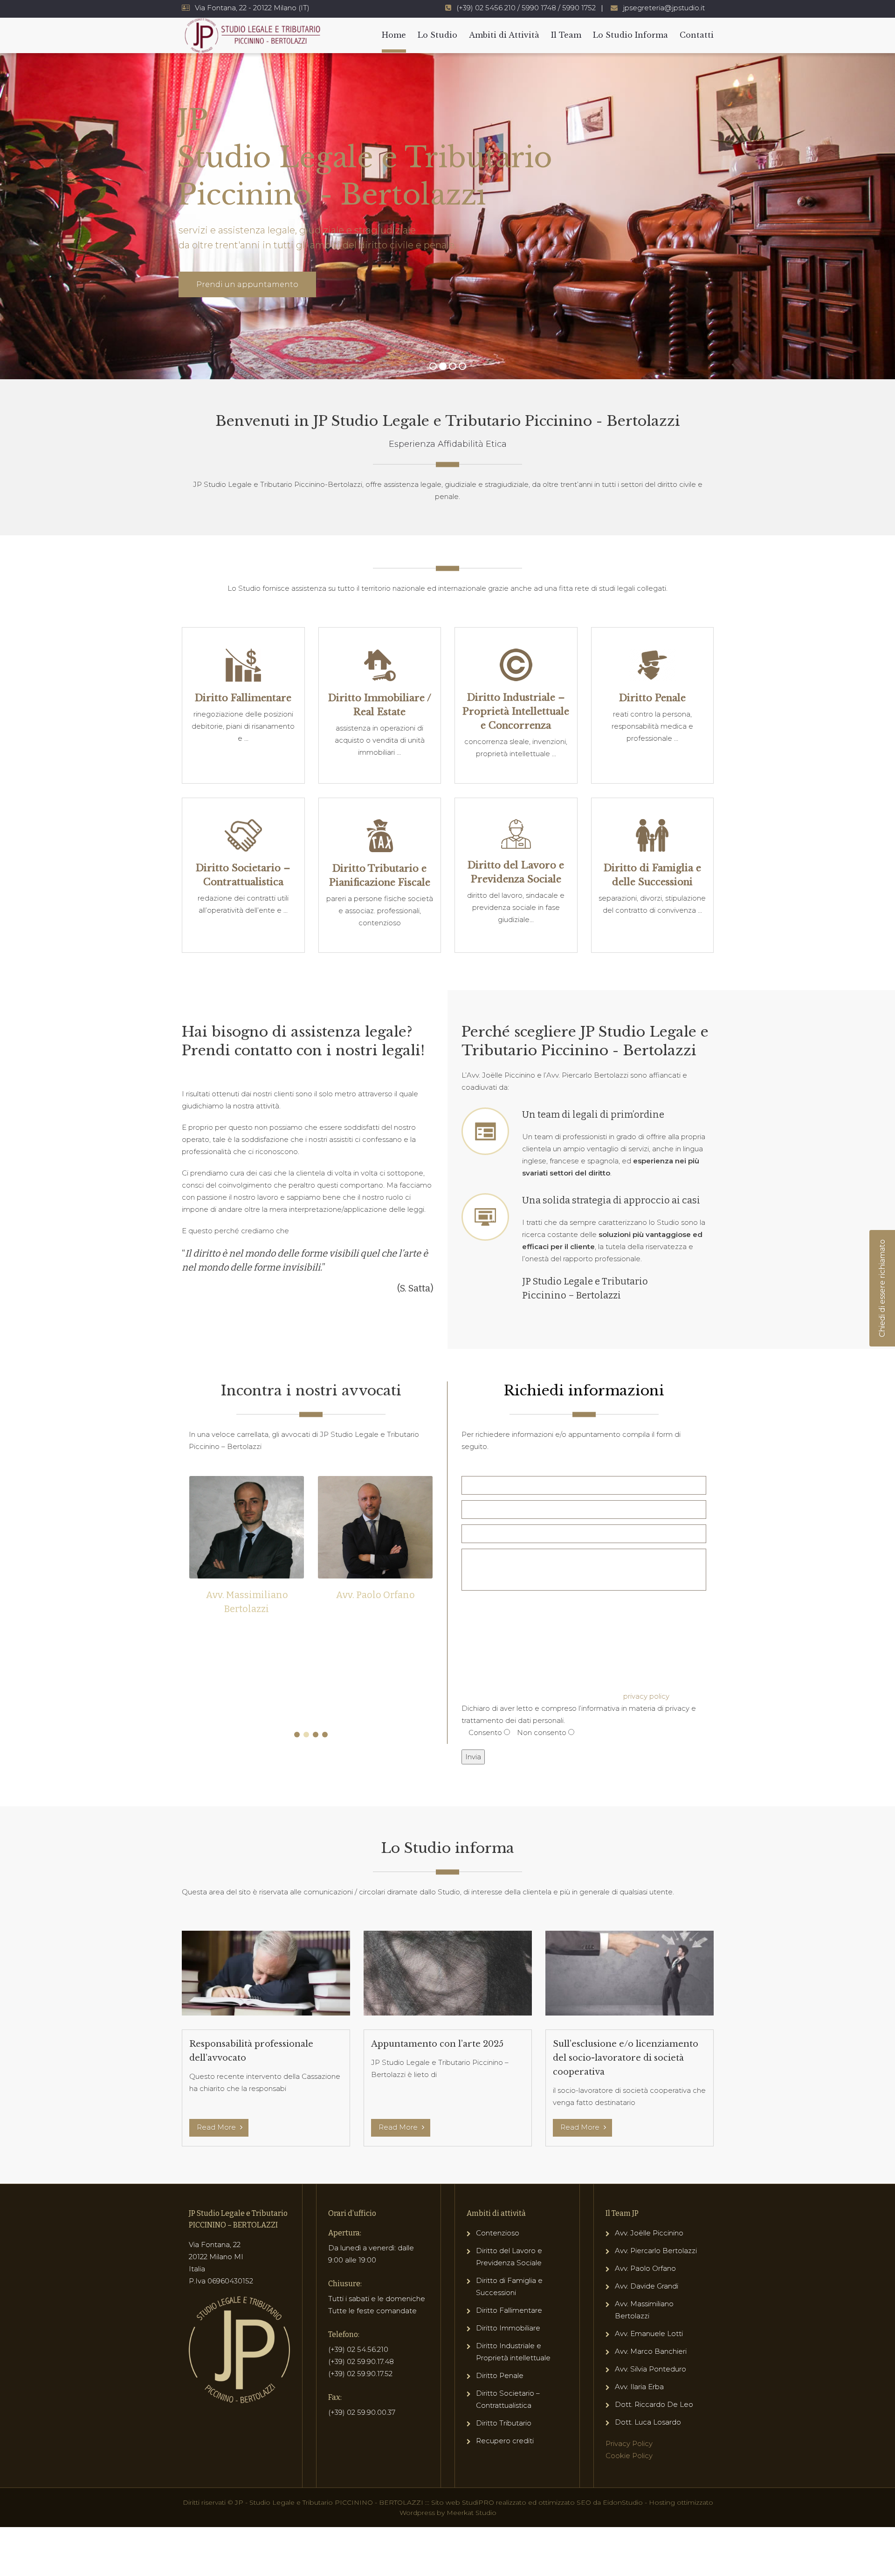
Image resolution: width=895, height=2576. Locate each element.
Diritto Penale (500, 2375)
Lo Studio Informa (630, 35)
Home (394, 35)
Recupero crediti (505, 2441)
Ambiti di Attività (504, 35)
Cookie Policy (629, 2456)
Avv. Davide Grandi (647, 2286)
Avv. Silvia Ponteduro (651, 2369)
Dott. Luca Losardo (648, 2422)
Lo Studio (437, 35)
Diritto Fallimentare (509, 2310)
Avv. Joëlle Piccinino (649, 2233)
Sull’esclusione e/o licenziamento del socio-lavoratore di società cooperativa (626, 2058)
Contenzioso (498, 2233)
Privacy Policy (629, 2443)
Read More (217, 2127)
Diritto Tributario (504, 2423)
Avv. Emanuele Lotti (649, 2333)
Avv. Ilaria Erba (639, 2387)
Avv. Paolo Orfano (247, 1595)
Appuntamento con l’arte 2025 (437, 2044)
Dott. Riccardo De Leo (654, 2404)
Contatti (697, 35)
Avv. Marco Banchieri (651, 2351)
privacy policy (646, 1696)
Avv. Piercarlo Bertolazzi (375, 1595)
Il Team (566, 35)
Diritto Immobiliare (508, 2328)
